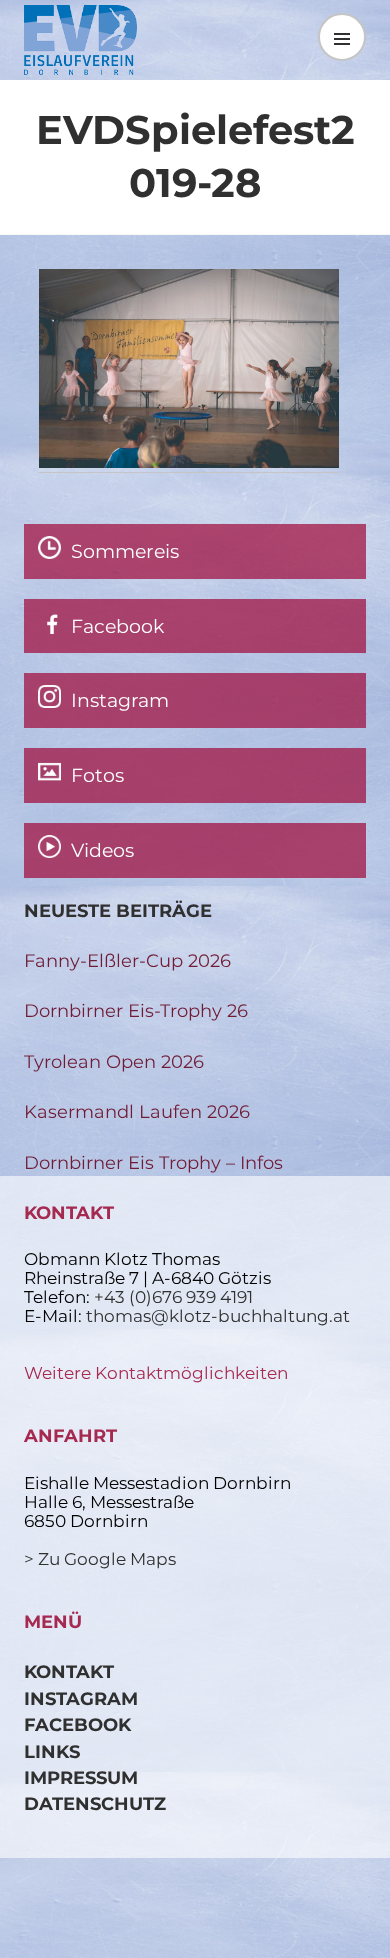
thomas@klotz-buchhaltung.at (218, 1316)
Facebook (77, 1724)
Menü (342, 36)
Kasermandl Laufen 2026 (137, 1111)
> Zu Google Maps (100, 1559)
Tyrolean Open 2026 (114, 1061)
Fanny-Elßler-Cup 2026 (127, 960)
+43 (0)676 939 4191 (173, 1297)
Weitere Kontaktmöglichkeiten (156, 1373)
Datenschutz (95, 1803)
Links (52, 1751)
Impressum (81, 1777)
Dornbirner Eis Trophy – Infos (153, 1162)
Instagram (81, 1698)
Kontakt (69, 1671)
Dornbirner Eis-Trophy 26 (136, 1010)
